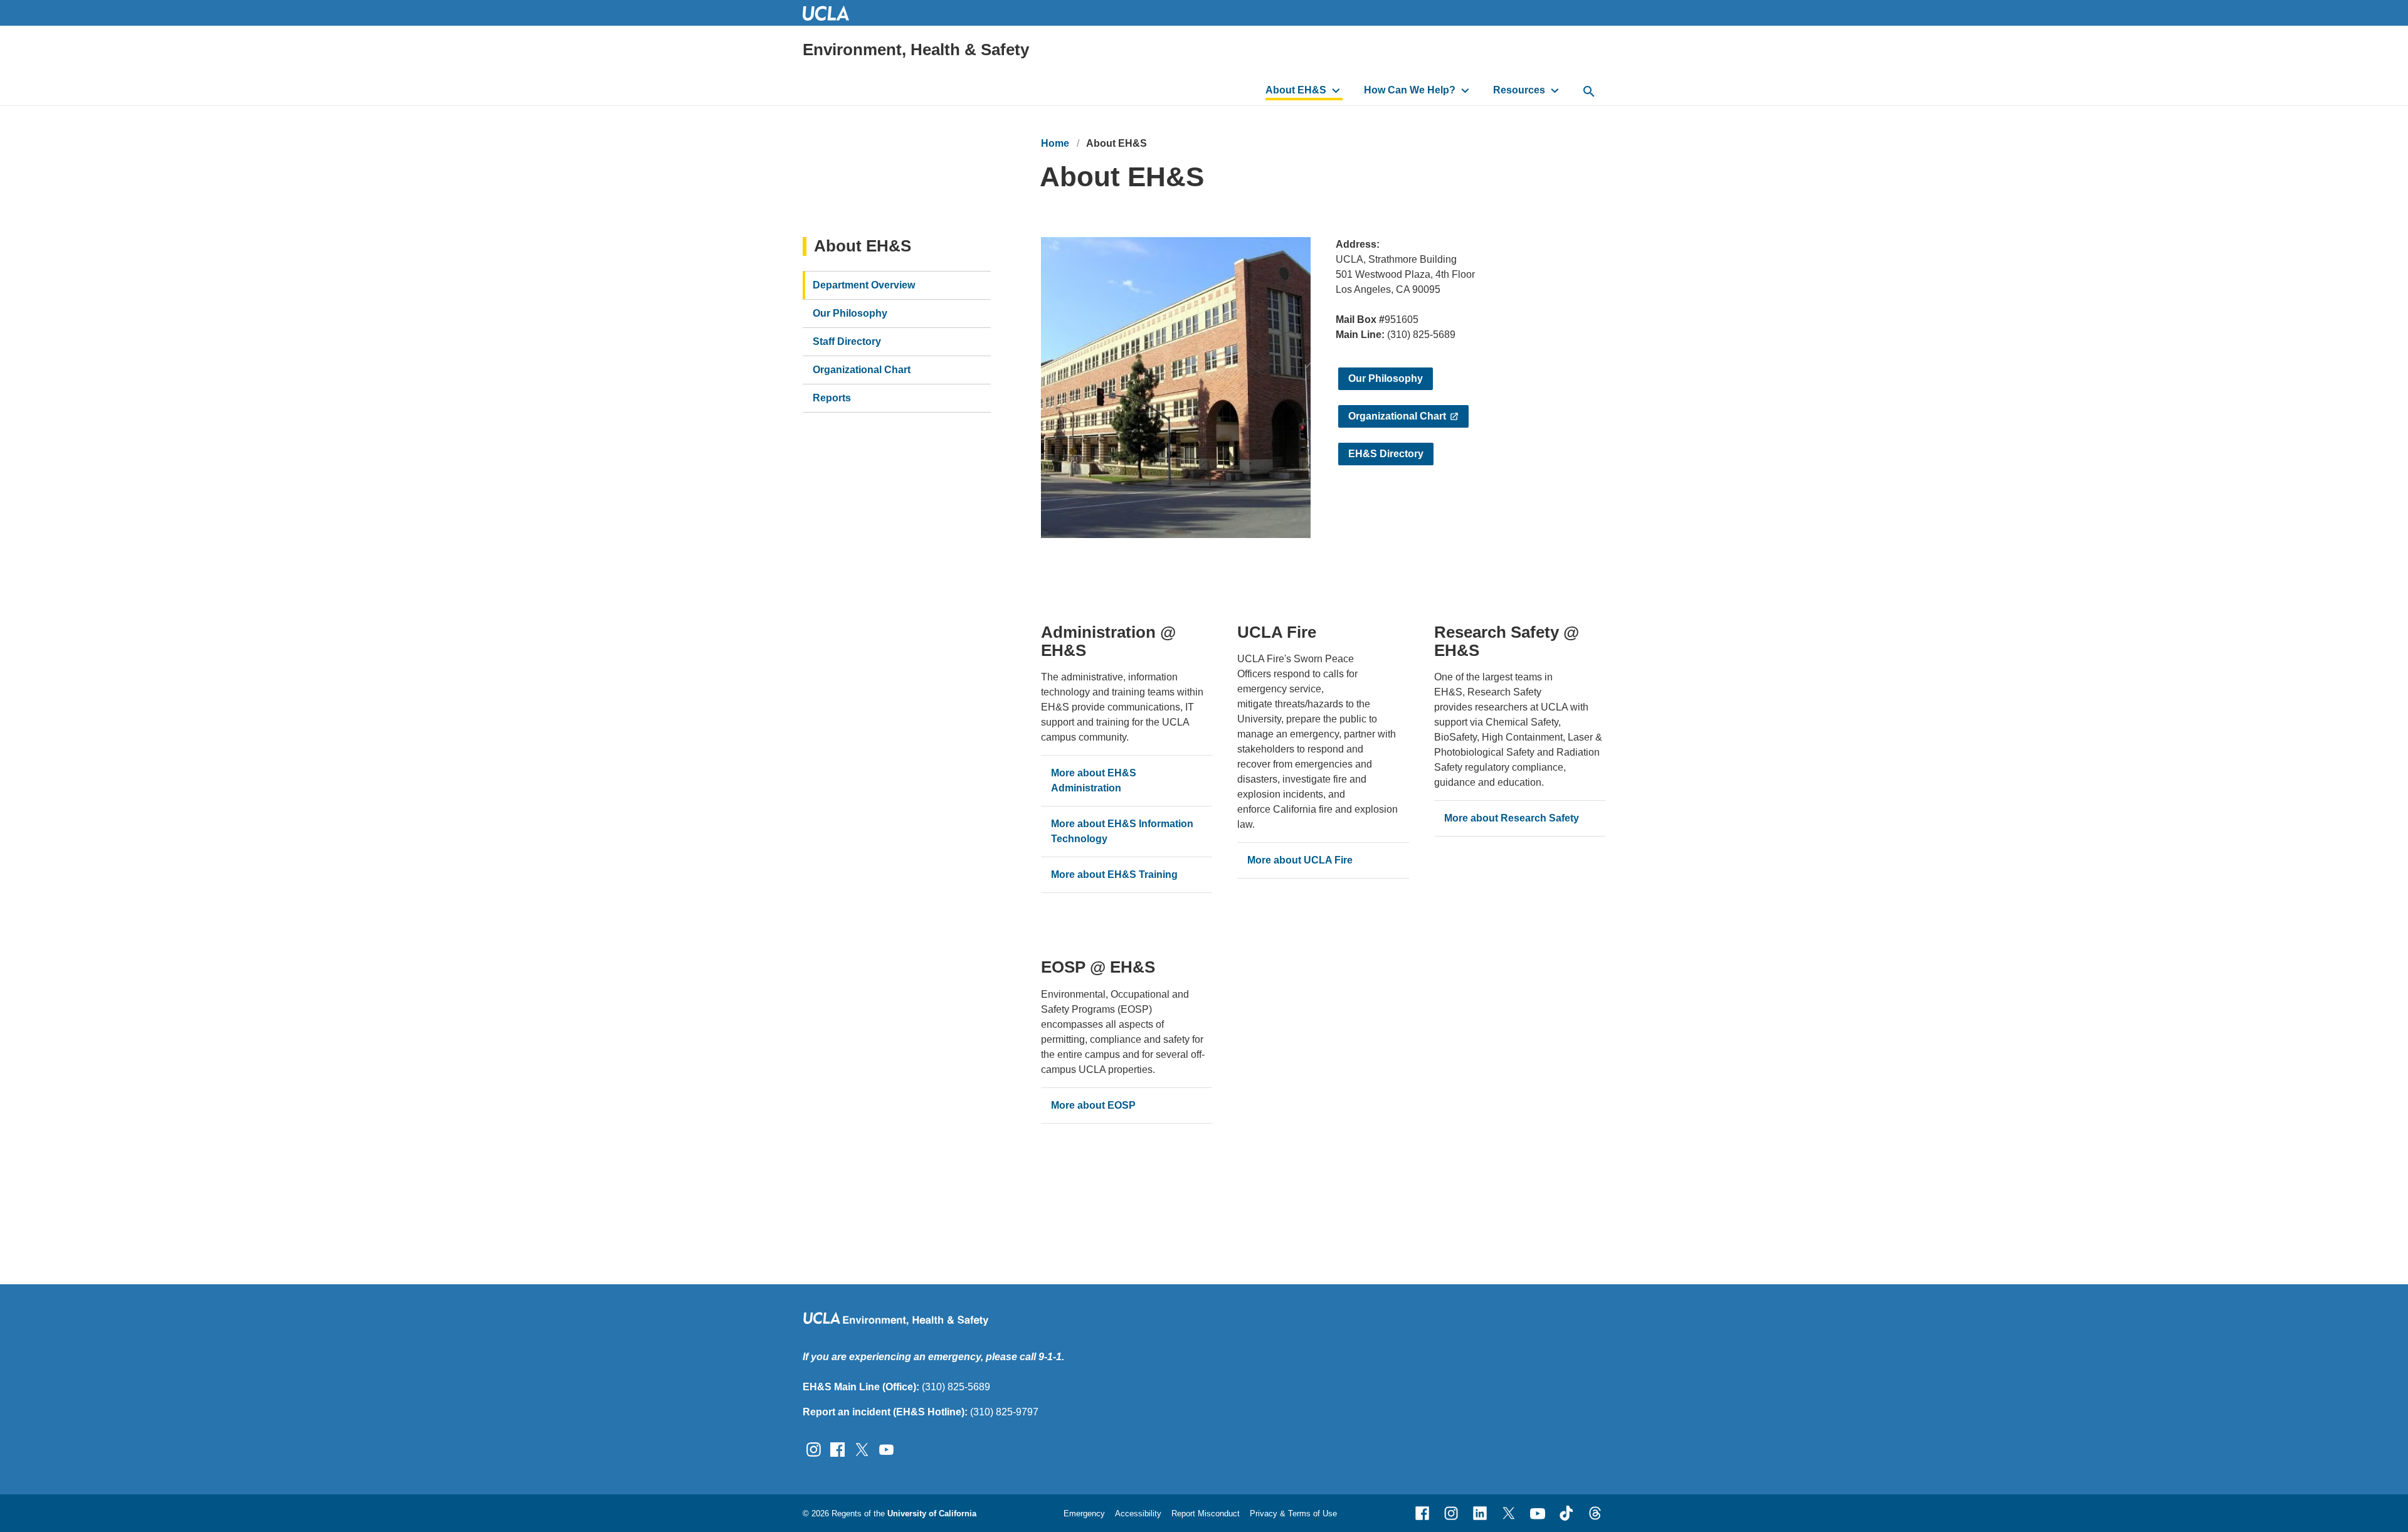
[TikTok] (1566, 1513)
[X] (1509, 1513)
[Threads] (1595, 1513)
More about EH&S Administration (1094, 780)
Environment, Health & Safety (916, 50)
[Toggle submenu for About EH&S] (1336, 90)
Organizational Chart (1397, 416)
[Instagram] (1451, 1513)
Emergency (1084, 1514)
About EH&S (1296, 90)
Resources (1519, 90)
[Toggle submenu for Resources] (1555, 90)
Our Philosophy (1386, 378)
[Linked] (1480, 1513)
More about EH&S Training (1114, 874)
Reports (832, 398)
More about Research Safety (1512, 818)
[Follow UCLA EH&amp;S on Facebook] (837, 1449)
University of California (932, 1514)
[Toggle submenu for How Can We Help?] (1465, 90)
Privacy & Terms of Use (1293, 1514)
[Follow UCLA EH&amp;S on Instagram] (814, 1449)
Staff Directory (847, 341)
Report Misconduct (1206, 1514)
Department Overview (864, 285)
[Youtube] (1538, 1513)
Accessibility (1138, 1514)
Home (1055, 143)
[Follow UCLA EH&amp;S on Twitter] (862, 1449)
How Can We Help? (1410, 90)
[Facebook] (1422, 1513)
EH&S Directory (1386, 454)
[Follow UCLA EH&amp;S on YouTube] (886, 1449)
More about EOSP (1093, 1105)
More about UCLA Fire (1300, 860)
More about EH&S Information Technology (1122, 831)
